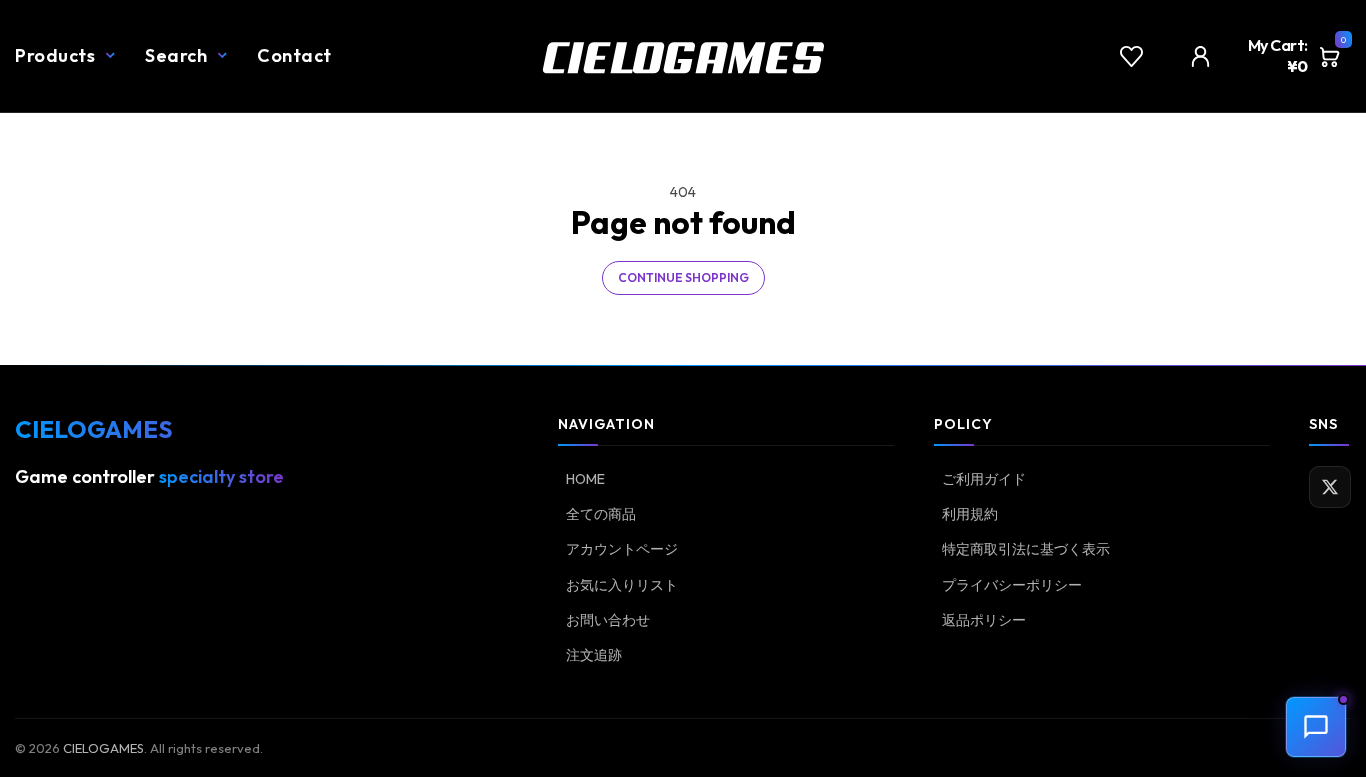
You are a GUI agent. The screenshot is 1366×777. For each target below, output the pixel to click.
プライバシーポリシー (1012, 585)
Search (176, 55)
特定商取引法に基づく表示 (1026, 549)
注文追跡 (594, 655)
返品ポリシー (984, 620)
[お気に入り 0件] (1132, 56)
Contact (294, 55)
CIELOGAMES (103, 748)
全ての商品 (601, 514)
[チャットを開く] (1316, 727)
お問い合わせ (608, 620)
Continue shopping (683, 277)
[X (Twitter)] (1330, 487)
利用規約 (970, 514)
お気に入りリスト (622, 585)
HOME (585, 479)
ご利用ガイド (984, 479)
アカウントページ (622, 549)
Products (55, 55)
